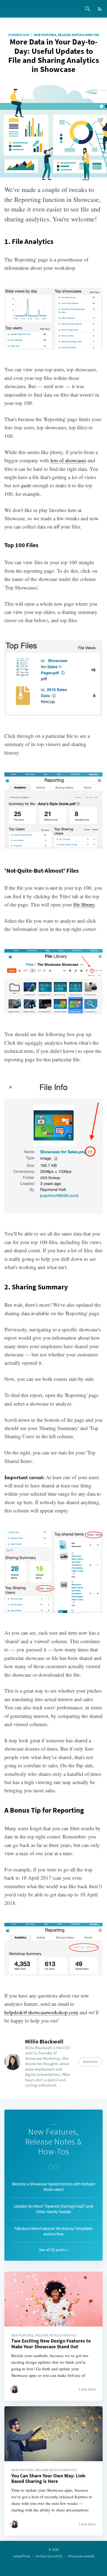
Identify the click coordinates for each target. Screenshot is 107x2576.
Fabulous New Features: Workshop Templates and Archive (54, 2231)
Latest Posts (22, 2556)
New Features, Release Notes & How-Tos (66, 35)
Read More (91, 2062)
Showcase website (81, 2556)
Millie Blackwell (44, 2041)
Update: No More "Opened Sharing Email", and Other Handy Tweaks (54, 2209)
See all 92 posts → (54, 2250)
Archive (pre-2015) (49, 2556)
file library (84, 904)
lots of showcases (68, 460)
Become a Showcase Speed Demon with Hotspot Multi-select (54, 2186)
